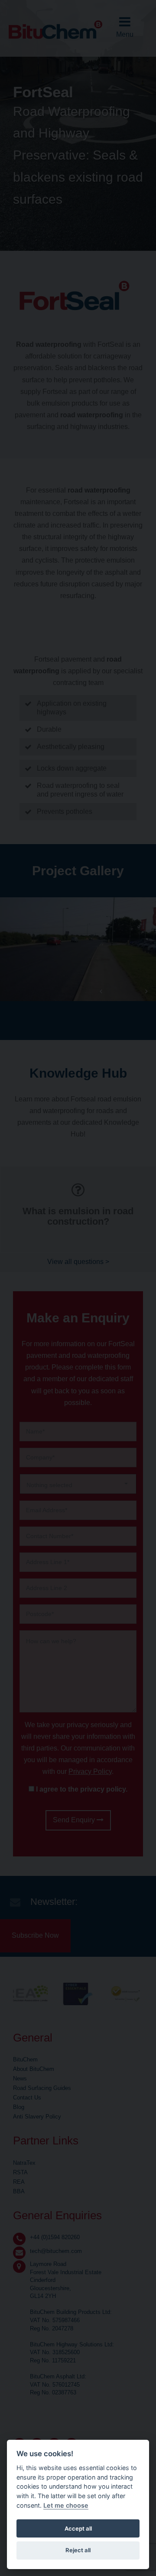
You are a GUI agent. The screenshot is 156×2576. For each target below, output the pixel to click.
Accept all (78, 2528)
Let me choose (66, 2505)
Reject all (78, 2550)
